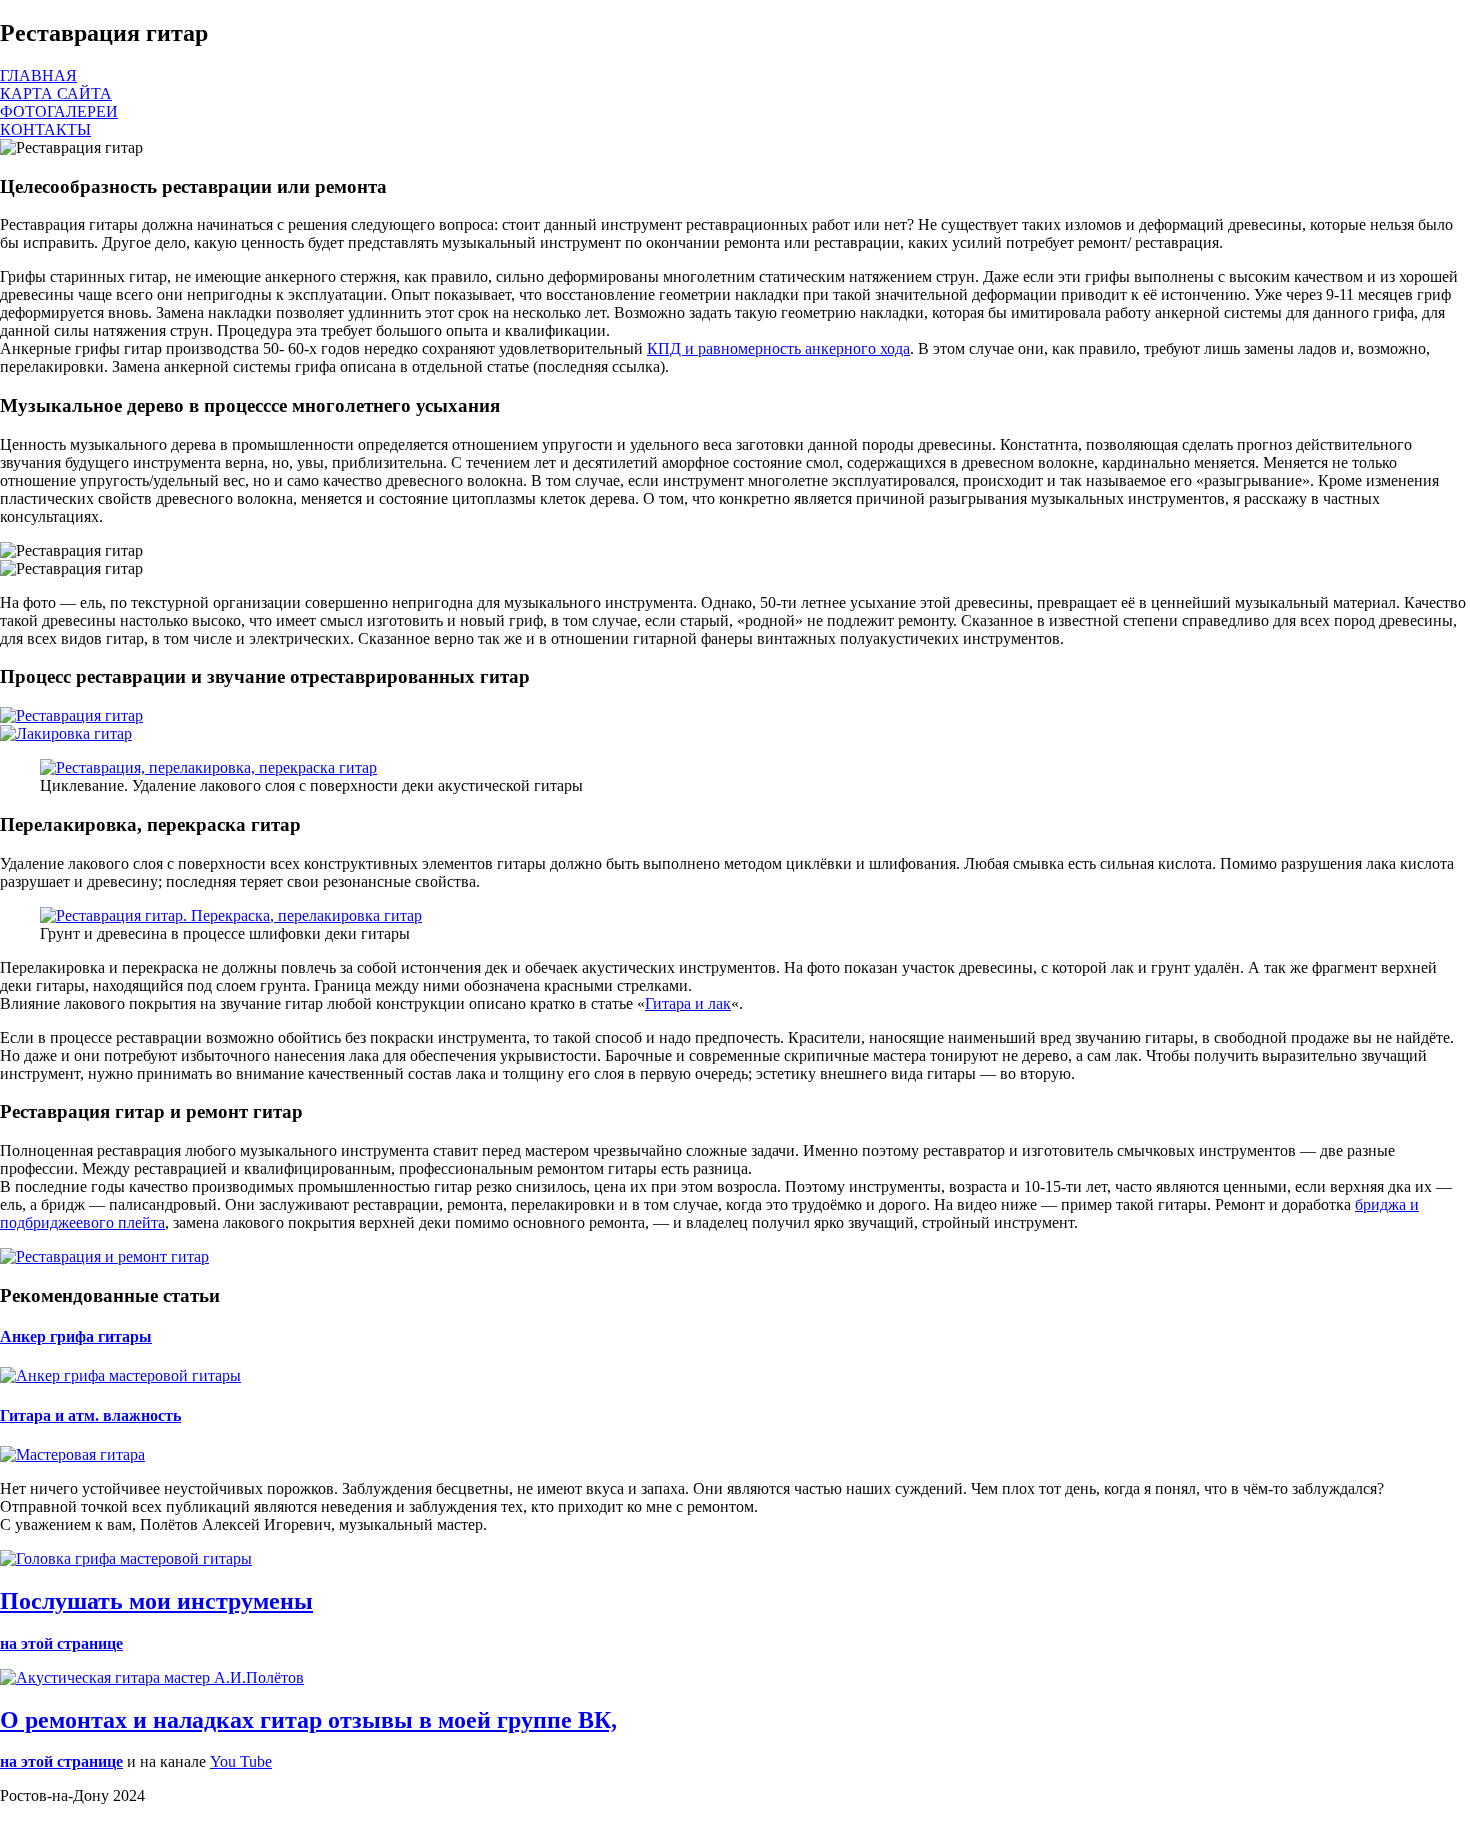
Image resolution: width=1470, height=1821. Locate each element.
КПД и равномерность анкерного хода (778, 348)
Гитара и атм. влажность (90, 1415)
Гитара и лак (688, 1003)
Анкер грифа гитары (76, 1336)
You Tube (241, 1761)
